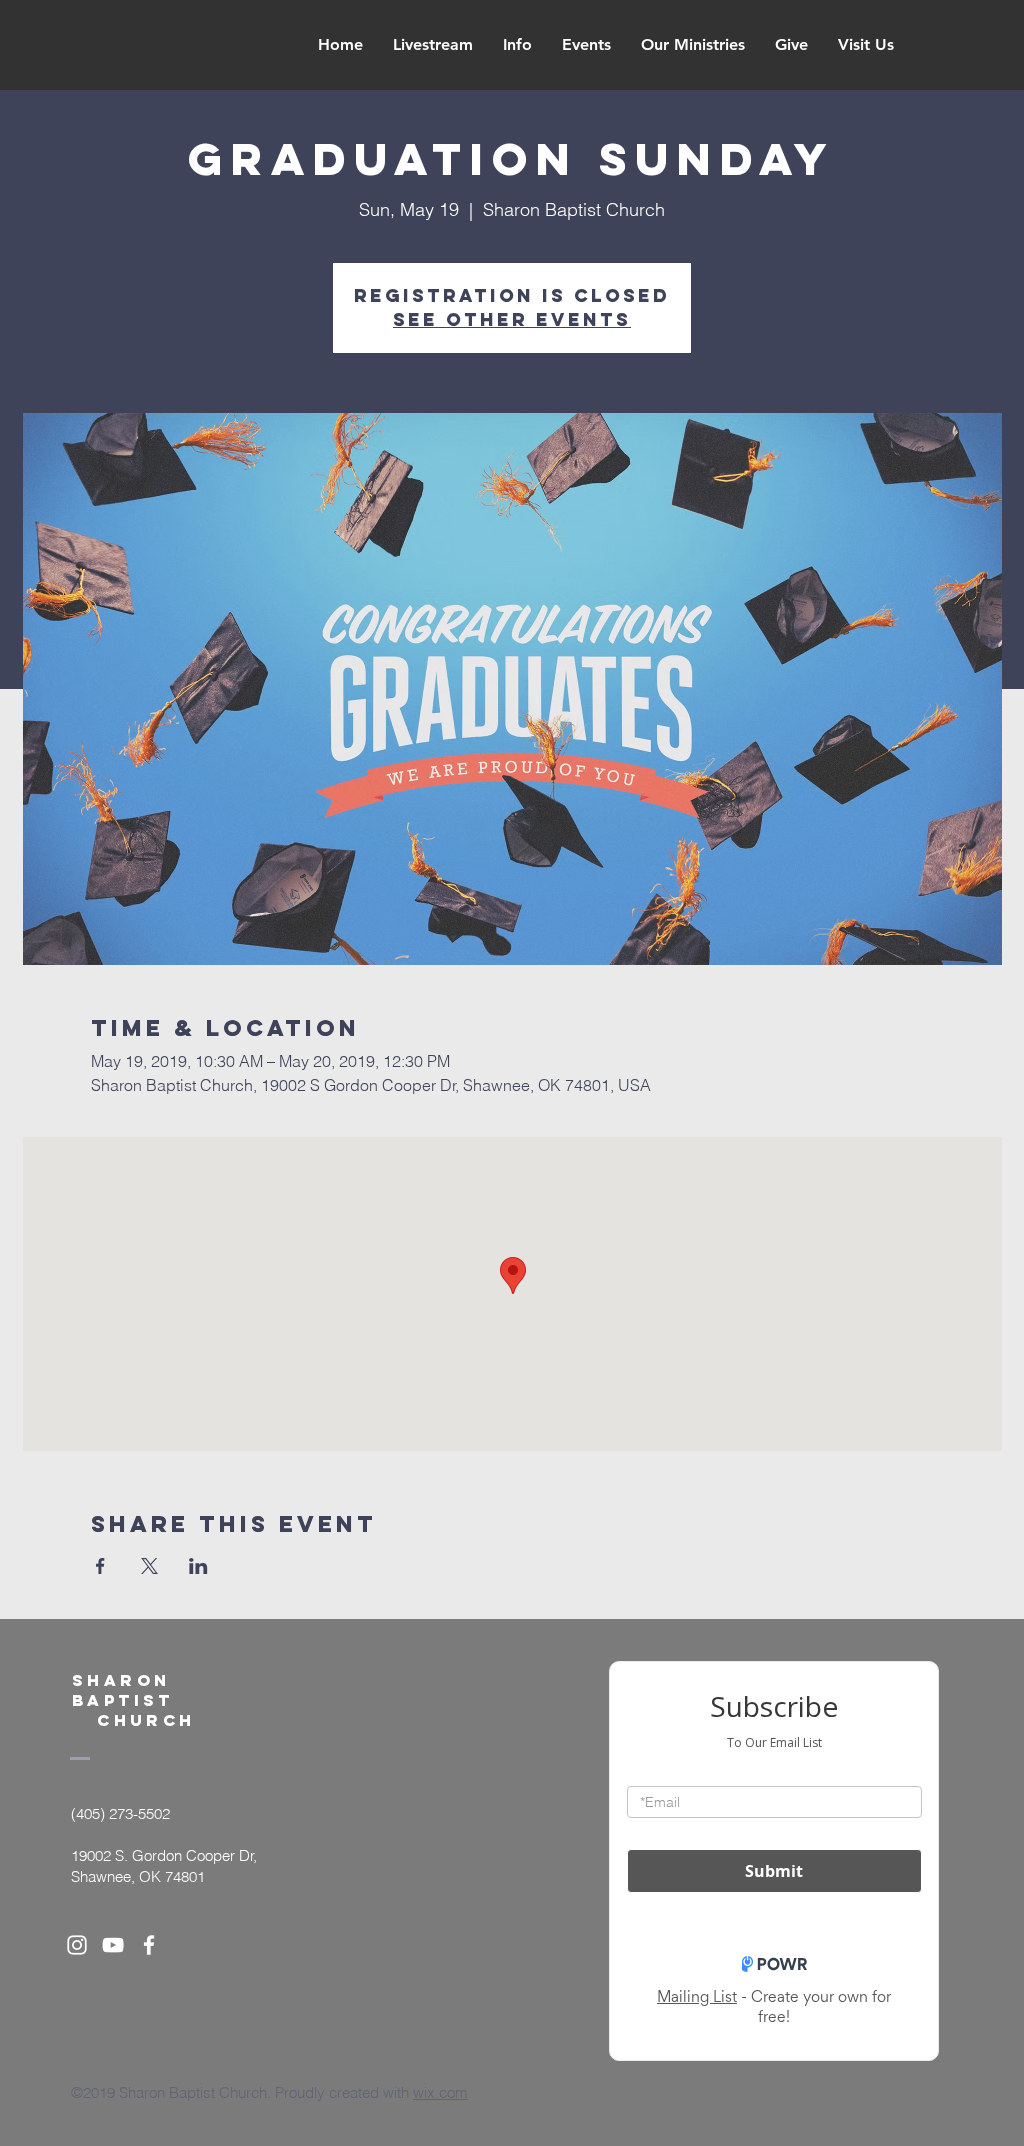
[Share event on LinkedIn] (198, 1566)
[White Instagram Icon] (77, 1945)
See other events (512, 319)
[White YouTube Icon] (113, 1945)
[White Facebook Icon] (149, 1945)
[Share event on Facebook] (100, 1566)
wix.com (440, 2092)
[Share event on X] (149, 1566)
